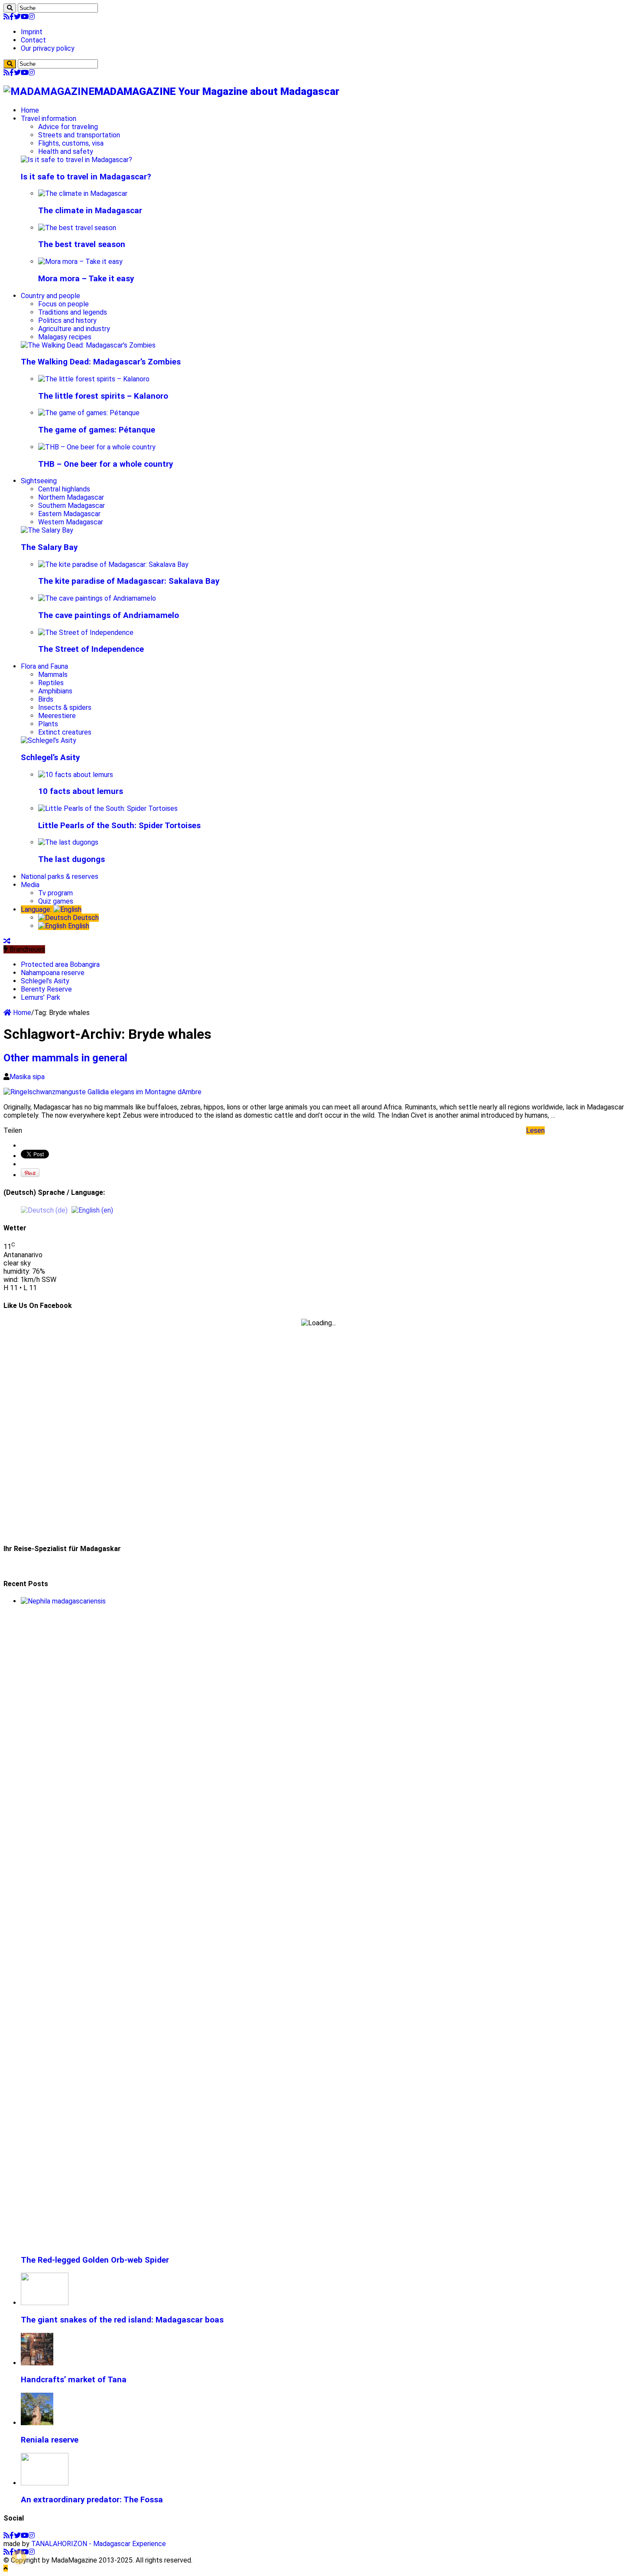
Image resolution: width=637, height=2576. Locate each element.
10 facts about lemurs (81, 791)
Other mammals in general (65, 1058)
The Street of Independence (91, 649)
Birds (46, 699)
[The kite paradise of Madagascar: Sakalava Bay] (113, 564)
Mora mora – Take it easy (86, 279)
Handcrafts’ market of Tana (74, 2380)
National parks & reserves (60, 877)
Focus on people (63, 304)
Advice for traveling (68, 127)
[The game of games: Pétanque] (89, 413)
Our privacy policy (48, 48)
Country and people (50, 296)
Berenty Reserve (46, 989)
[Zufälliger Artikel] (7, 941)
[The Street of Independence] (86, 633)
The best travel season (82, 244)
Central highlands (64, 489)
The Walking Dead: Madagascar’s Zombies (101, 362)
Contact (33, 40)
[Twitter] (17, 17)
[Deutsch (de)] (44, 1210)
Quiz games (56, 901)
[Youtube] (25, 17)
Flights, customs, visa (71, 143)
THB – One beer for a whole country (106, 464)
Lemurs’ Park (41, 997)
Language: (37, 909)
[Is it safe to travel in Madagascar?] (76, 160)
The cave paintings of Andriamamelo (109, 615)
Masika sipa (27, 1077)
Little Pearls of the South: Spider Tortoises (119, 826)
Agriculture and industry (74, 329)
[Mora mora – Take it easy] (80, 262)
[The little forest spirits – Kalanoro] (94, 379)
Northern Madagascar (71, 497)
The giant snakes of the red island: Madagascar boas (122, 2320)
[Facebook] (12, 17)
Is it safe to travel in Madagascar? (86, 177)
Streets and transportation (79, 135)
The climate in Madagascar (90, 211)
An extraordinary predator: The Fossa (92, 2500)
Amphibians (55, 691)
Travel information (49, 119)
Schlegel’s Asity (50, 758)
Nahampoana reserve (53, 973)
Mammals (53, 675)
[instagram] (32, 17)
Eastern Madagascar (69, 514)
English (78, 926)
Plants (48, 724)
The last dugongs (71, 859)
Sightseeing (39, 481)
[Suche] (10, 8)
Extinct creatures (65, 732)
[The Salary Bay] (47, 530)
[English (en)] (92, 1210)
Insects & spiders (65, 707)
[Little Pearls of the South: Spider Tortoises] (108, 808)
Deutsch (85, 918)
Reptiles (51, 683)
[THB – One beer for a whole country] (97, 447)
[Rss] (6, 17)
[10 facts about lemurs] (76, 775)
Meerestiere (57, 716)
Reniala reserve (50, 2440)
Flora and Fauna (44, 666)
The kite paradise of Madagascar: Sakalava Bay (129, 581)
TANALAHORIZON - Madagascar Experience (99, 2544)
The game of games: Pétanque (97, 430)
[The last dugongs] (68, 842)
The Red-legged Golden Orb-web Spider (95, 2260)
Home (30, 110)
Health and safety (66, 151)
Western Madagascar (71, 522)
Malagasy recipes (65, 337)
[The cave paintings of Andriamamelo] (97, 598)
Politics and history (67, 320)
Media (30, 885)
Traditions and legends (73, 312)
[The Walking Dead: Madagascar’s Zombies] (88, 345)
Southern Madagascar (71, 506)
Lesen (535, 1130)
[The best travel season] (77, 228)
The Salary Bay (49, 547)
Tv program (55, 893)
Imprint (32, 32)
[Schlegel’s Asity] (49, 740)
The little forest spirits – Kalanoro (103, 396)
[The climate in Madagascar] (83, 194)
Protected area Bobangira (60, 964)
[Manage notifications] (19, 2557)
